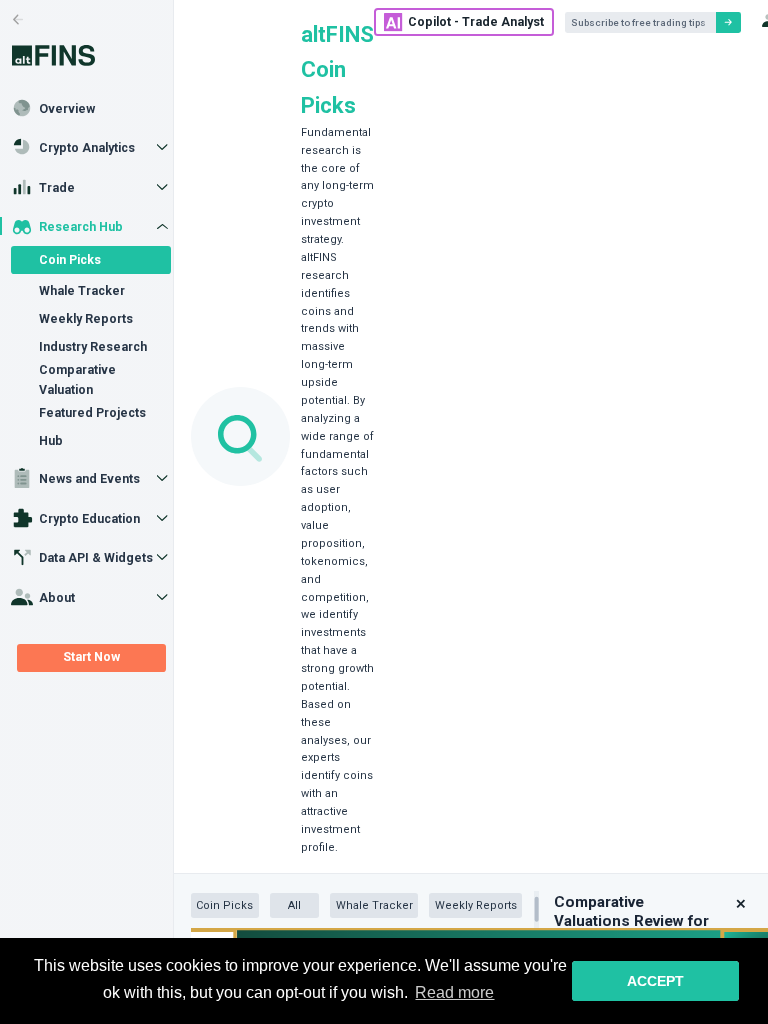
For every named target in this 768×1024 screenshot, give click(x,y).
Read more (454, 992)
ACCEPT (655, 981)
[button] (740, 903)
